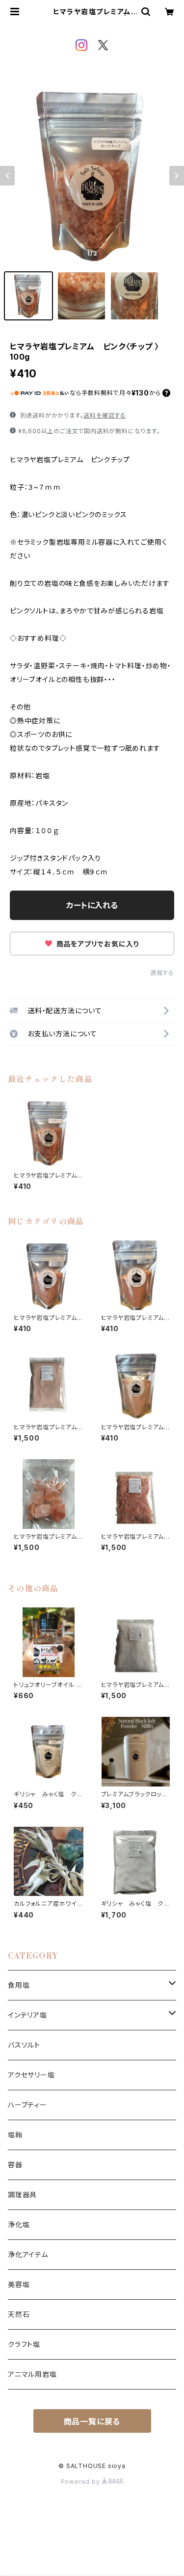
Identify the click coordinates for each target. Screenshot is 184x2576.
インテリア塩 (27, 2015)
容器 (15, 2165)
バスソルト (24, 2045)
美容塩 (19, 2284)
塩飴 (15, 2135)
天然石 (19, 2314)
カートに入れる (92, 905)
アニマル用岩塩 (32, 2374)
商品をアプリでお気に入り (97, 944)
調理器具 (22, 2195)
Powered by (81, 2482)
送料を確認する (105, 415)
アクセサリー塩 (31, 2075)
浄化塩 (19, 2224)
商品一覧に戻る (92, 2421)
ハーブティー (27, 2105)
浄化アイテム (28, 2254)
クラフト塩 (24, 2344)
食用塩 (19, 1985)
